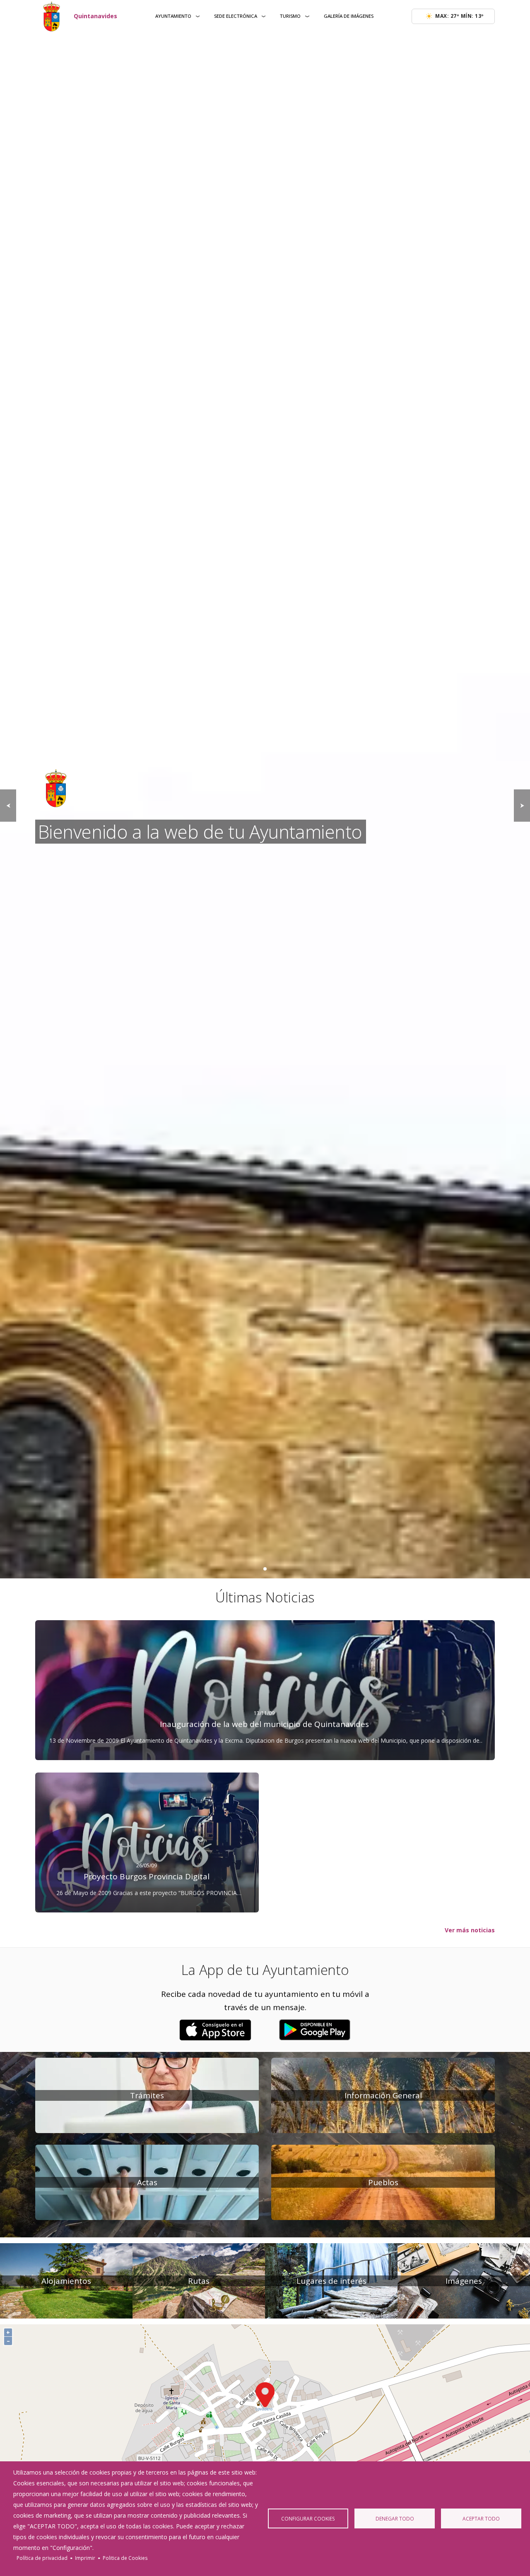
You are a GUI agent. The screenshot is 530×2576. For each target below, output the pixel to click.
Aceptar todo (481, 2518)
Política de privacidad (42, 2558)
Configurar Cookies (308, 2518)
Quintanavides (95, 16)
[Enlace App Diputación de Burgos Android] (315, 2030)
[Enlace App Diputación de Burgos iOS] (215, 2030)
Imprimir (85, 2558)
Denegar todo (395, 2518)
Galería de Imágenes (349, 16)
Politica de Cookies (125, 2558)
